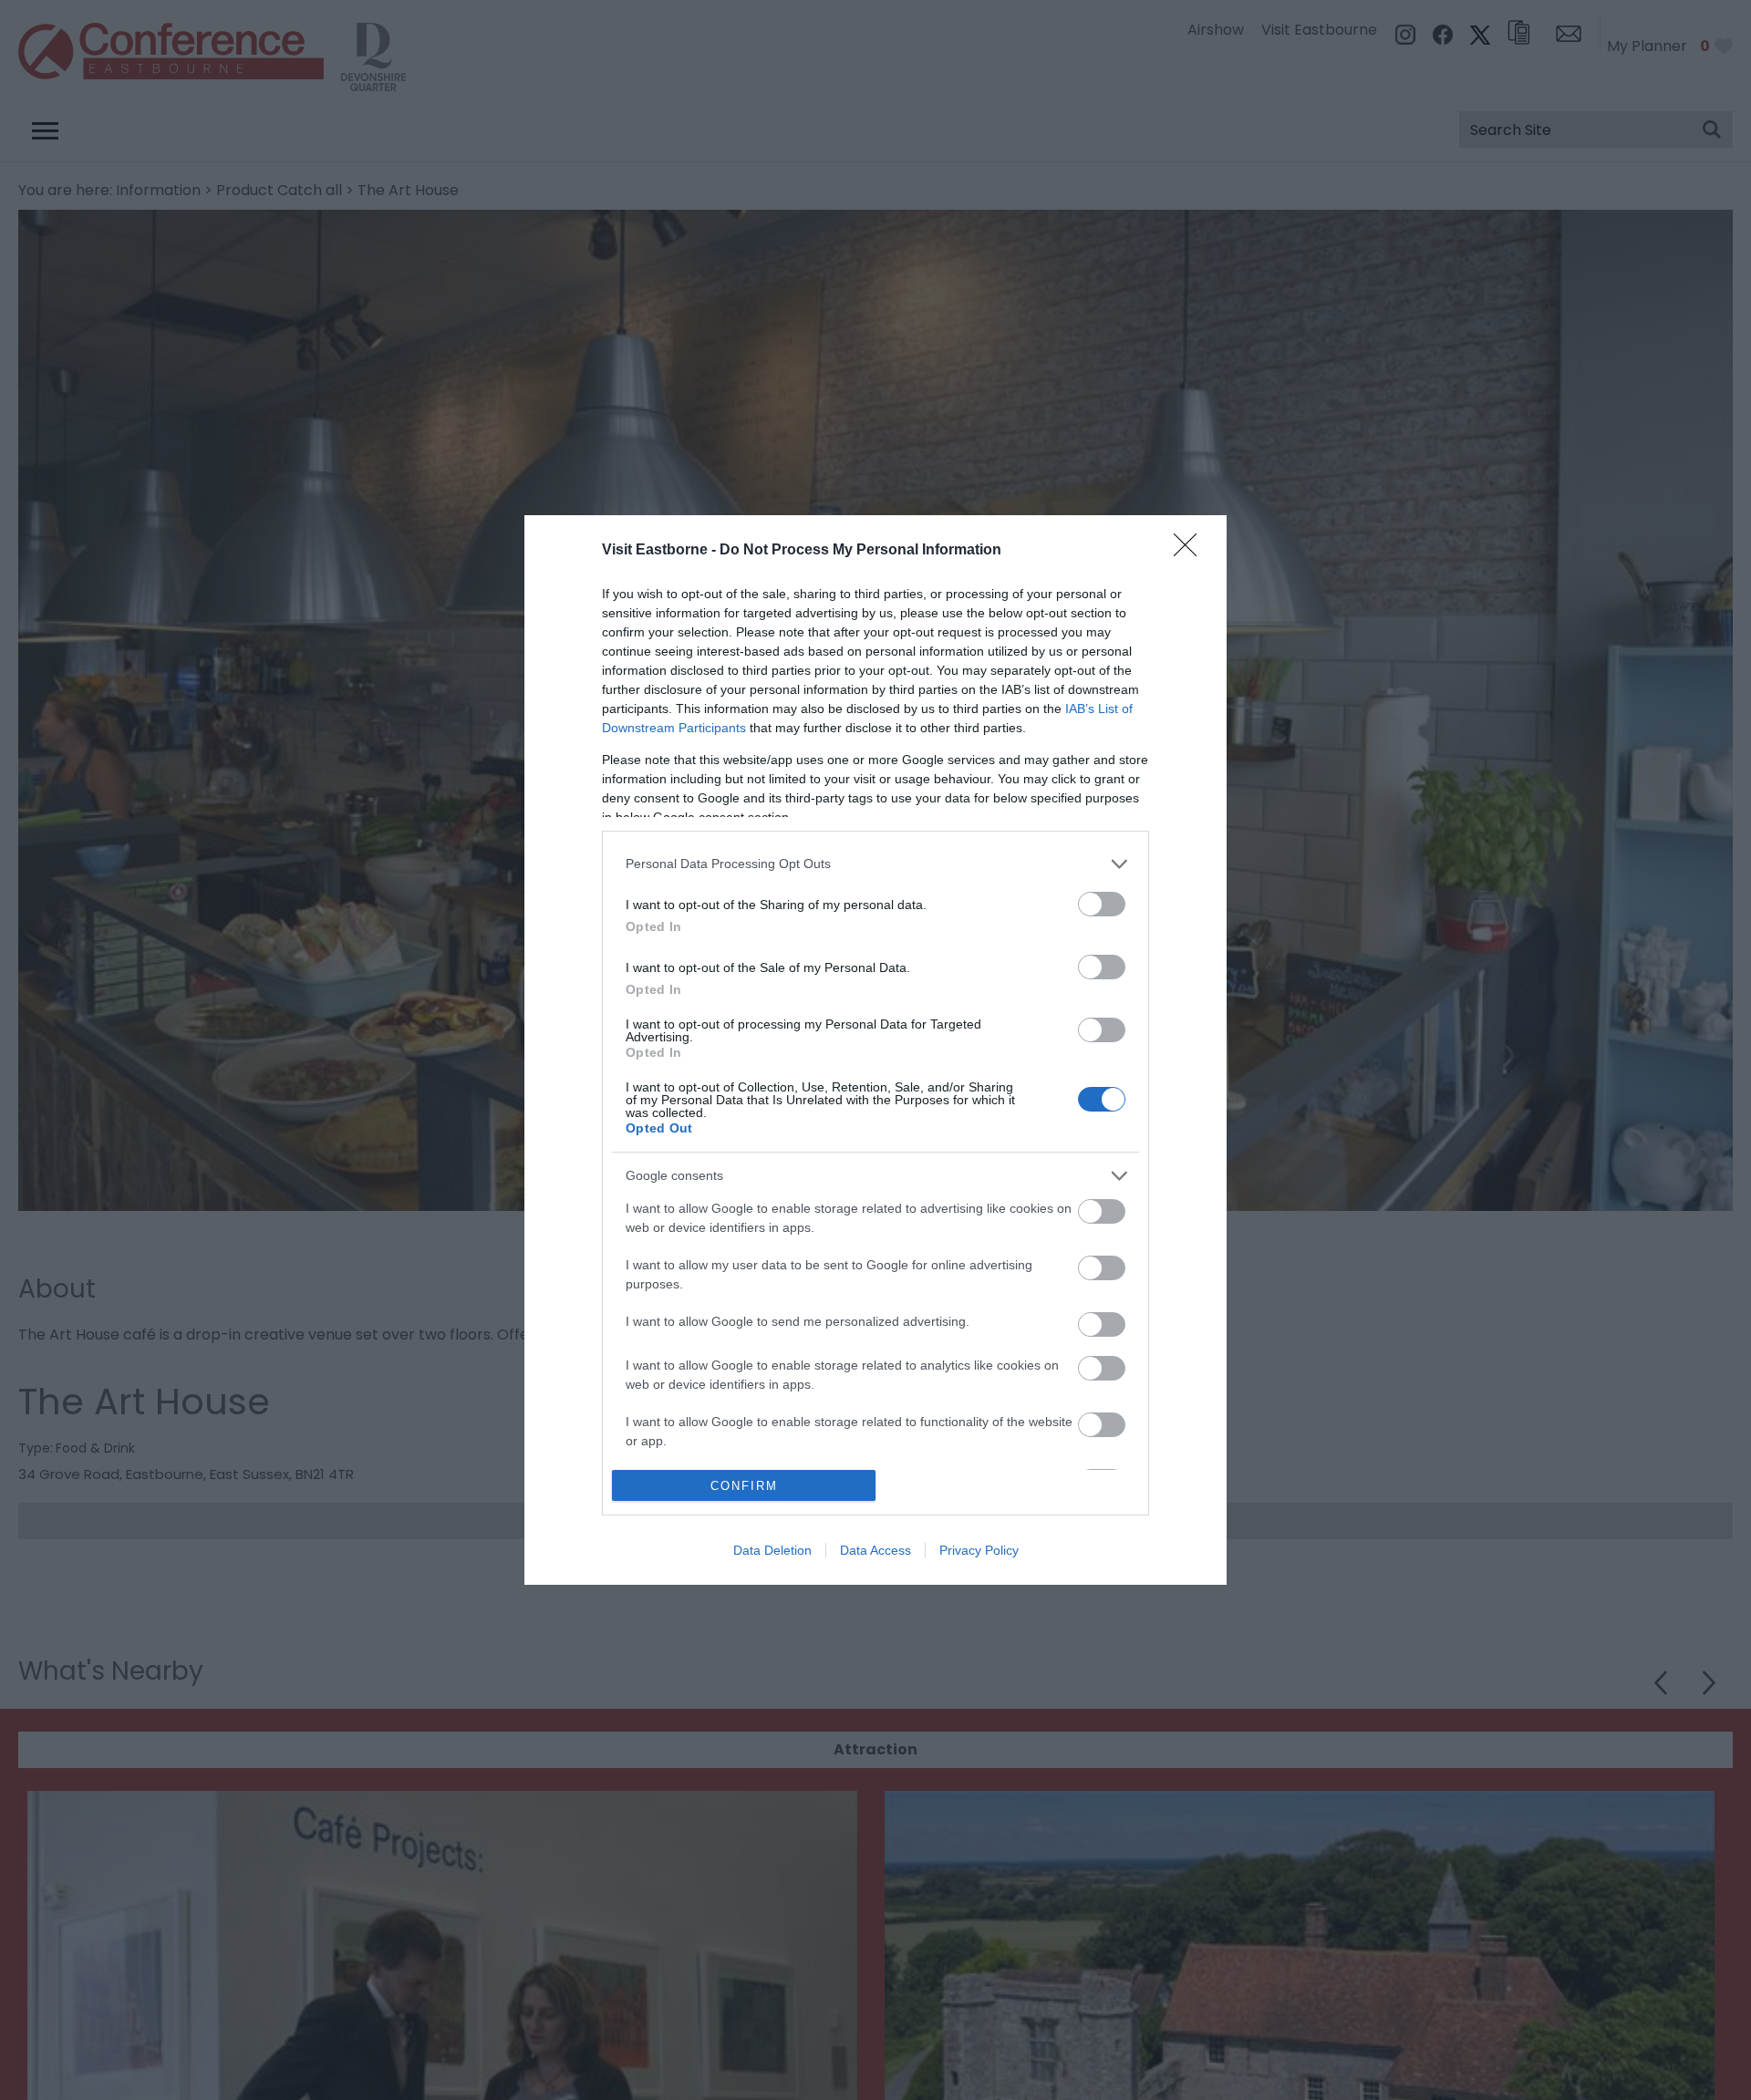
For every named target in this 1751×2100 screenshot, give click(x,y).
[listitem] (875, 864)
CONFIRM (744, 1486)
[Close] (1191, 551)
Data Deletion (772, 1550)
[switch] (1102, 904)
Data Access (875, 1550)
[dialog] (875, 1050)
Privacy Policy (979, 1550)
